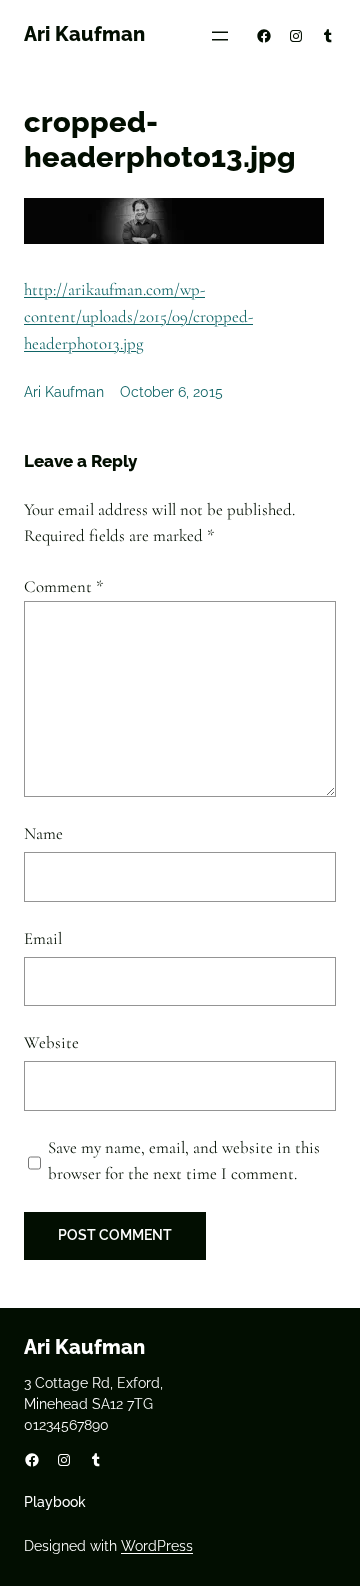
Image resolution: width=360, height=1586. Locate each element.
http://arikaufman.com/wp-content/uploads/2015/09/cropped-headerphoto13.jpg (138, 316)
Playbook (55, 1502)
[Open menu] (220, 36)
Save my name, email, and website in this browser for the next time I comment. (184, 1161)
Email (43, 938)
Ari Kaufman (84, 34)
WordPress (157, 1546)
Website (51, 1042)
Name (43, 833)
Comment (64, 586)
